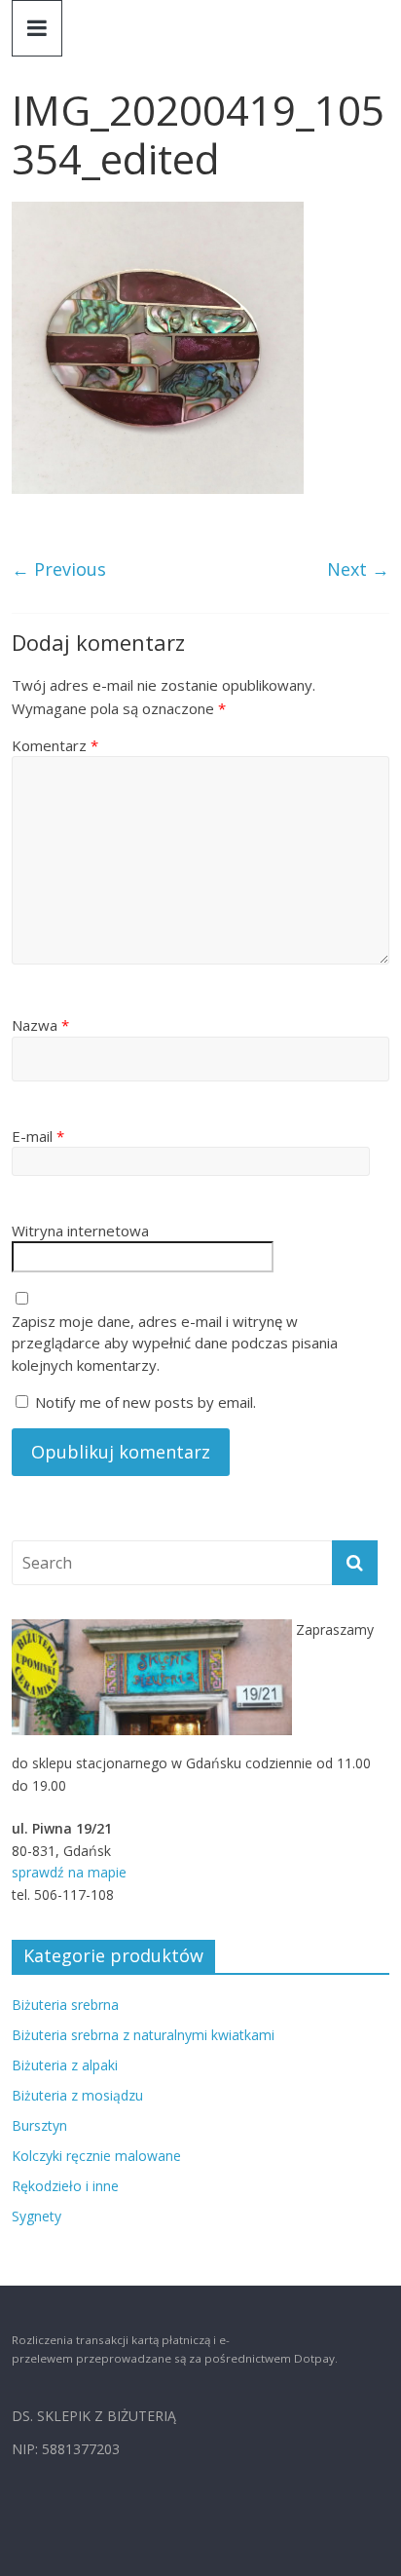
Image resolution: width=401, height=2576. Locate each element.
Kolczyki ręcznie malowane (96, 2156)
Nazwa (40, 1025)
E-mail (38, 1136)
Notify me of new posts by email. (146, 1402)
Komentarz (55, 745)
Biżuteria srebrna (65, 2005)
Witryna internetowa (80, 1231)
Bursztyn (39, 2125)
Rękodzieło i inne (65, 2186)
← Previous (59, 569)
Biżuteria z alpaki (65, 2065)
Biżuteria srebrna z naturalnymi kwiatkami (143, 2035)
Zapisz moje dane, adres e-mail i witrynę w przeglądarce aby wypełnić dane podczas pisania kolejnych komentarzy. (175, 1343)
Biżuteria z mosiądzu (77, 2095)
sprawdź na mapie (69, 1872)
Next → (358, 569)
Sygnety (36, 2216)
